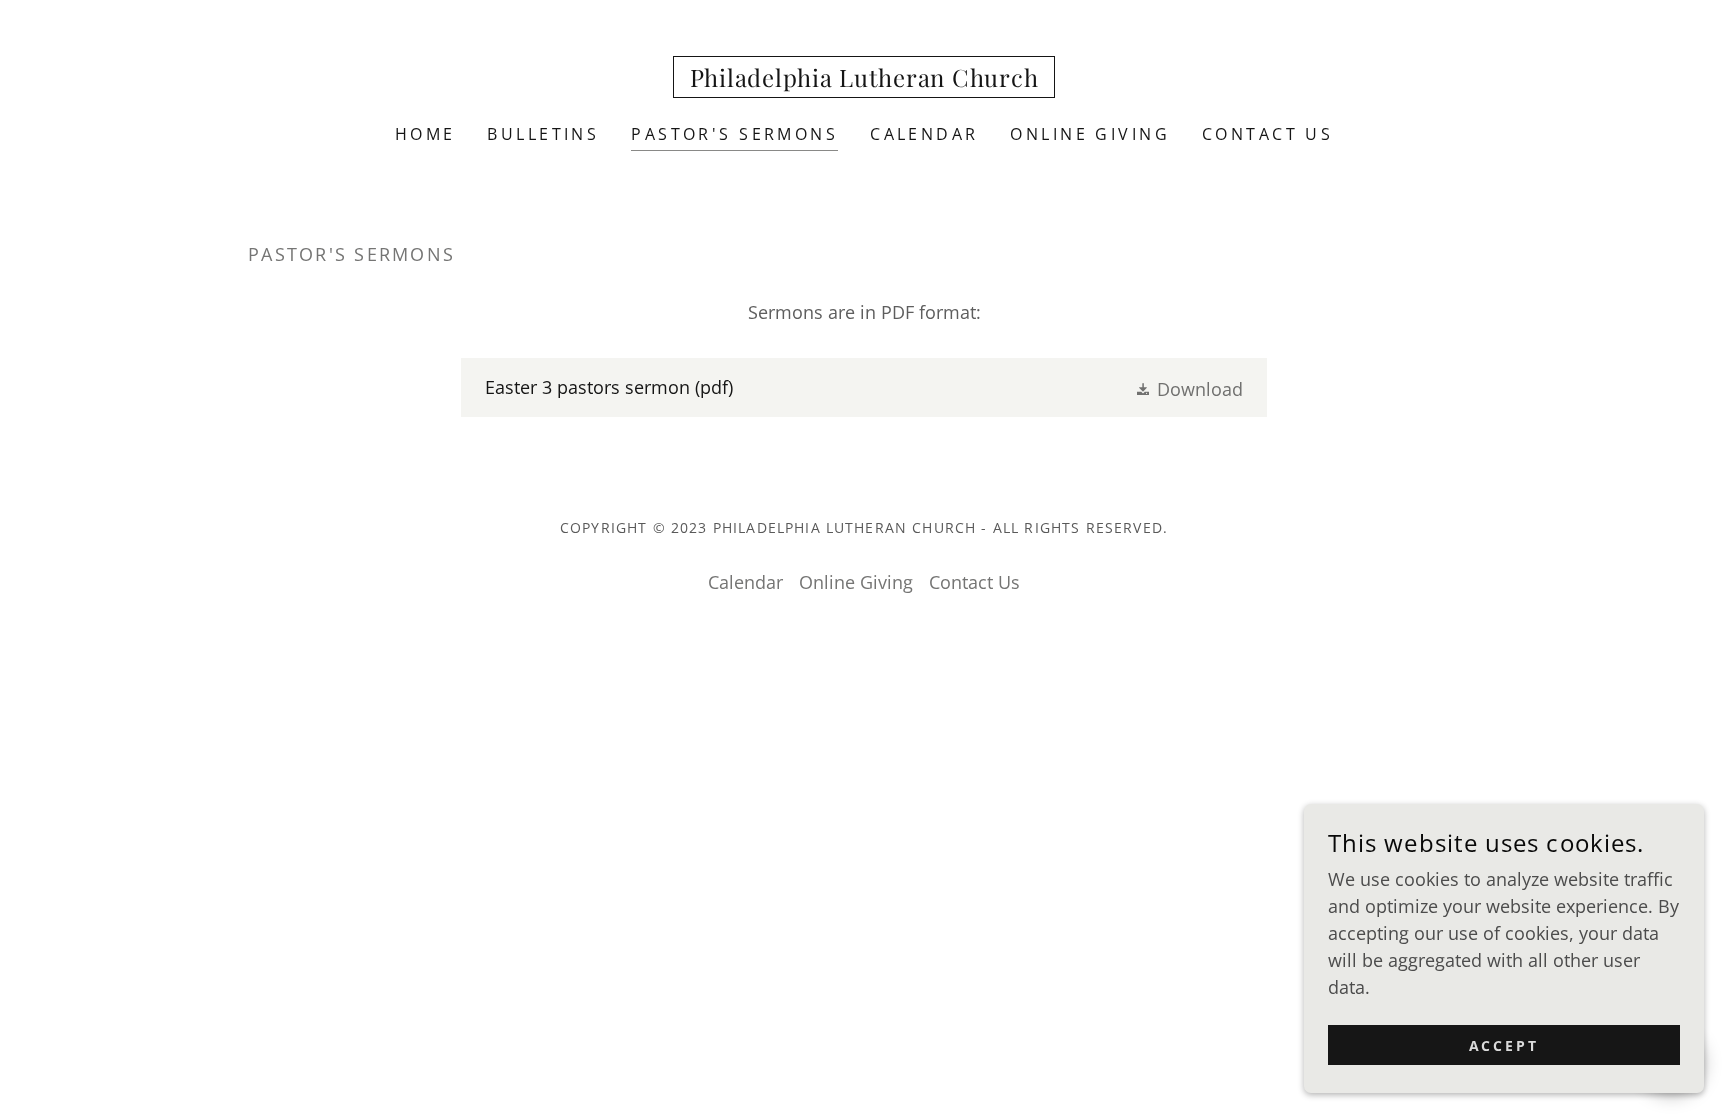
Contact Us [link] (1267, 134)
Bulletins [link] (543, 134)
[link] (864, 80)
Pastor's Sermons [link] (734, 134)
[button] (1188, 388)
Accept (1504, 1045)
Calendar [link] (924, 134)
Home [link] (425, 134)
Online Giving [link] (1090, 134)
